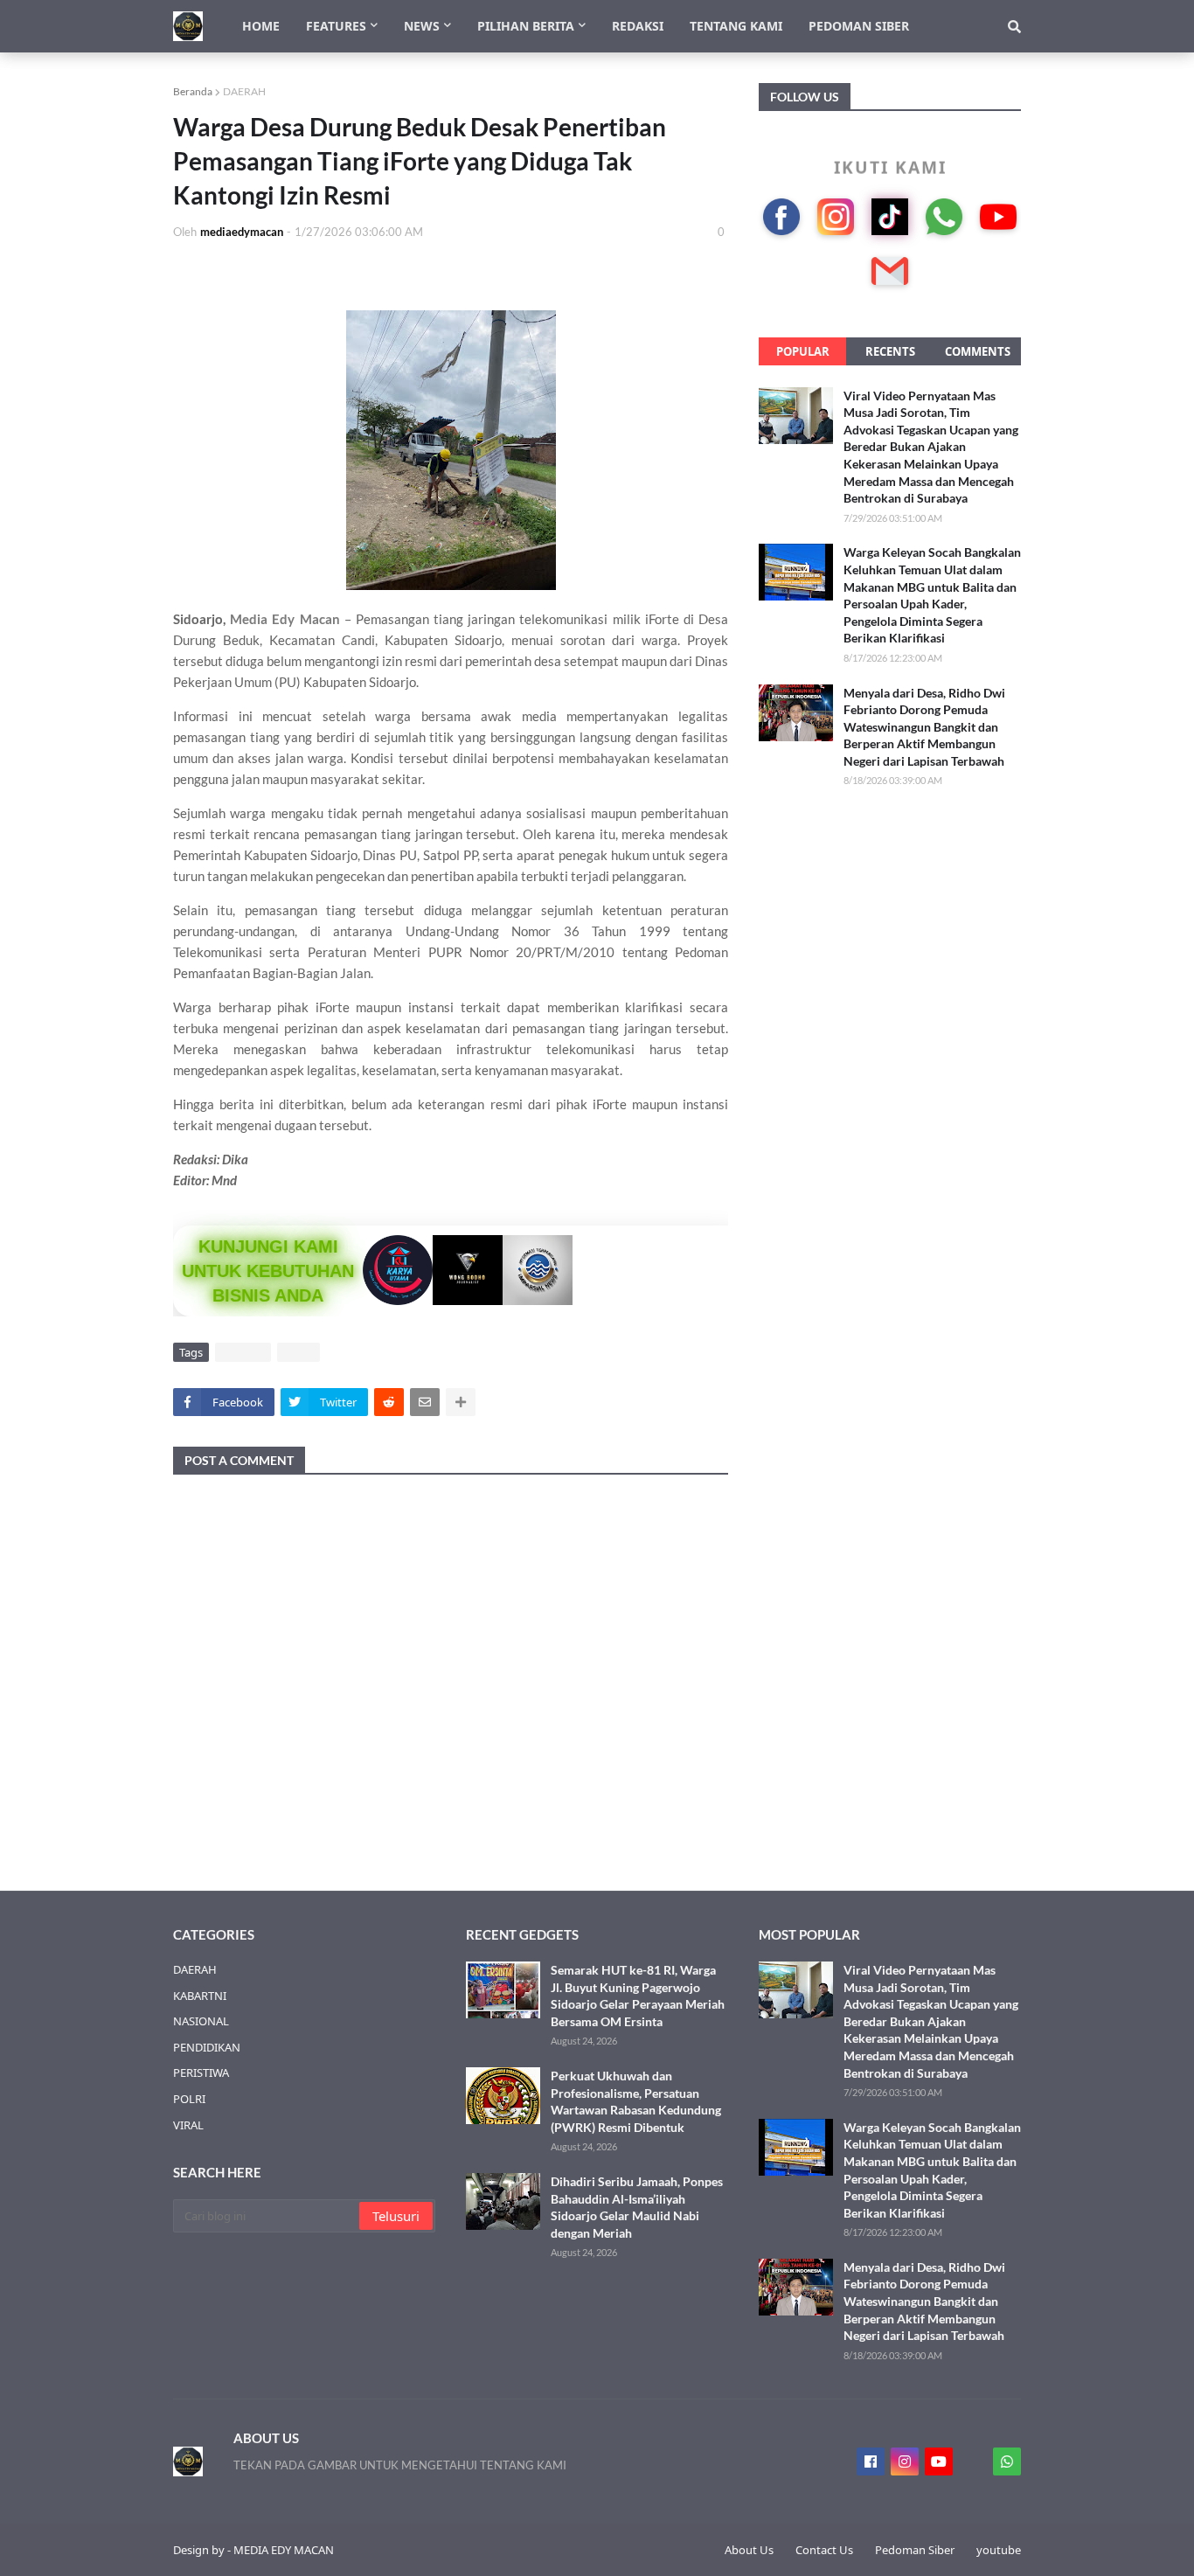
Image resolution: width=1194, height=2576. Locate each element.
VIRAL (298, 1352)
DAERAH (244, 91)
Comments (978, 351)
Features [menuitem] (336, 26)
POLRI (189, 2099)
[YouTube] (998, 217)
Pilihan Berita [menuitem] (526, 26)
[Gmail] (890, 271)
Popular (803, 351)
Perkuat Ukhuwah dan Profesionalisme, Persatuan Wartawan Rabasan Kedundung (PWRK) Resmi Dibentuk (636, 2101)
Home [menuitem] (261, 26)
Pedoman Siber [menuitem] (859, 26)
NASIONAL (201, 2021)
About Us (749, 2550)
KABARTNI (200, 1996)
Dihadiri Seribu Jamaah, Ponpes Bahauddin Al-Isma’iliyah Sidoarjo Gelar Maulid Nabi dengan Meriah (637, 2207)
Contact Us (824, 2550)
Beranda (193, 91)
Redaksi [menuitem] (638, 26)
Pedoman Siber (915, 2550)
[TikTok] (890, 217)
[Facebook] (781, 217)
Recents (890, 351)
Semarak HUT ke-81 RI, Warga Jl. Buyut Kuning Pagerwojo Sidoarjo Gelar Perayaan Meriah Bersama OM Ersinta (638, 1996)
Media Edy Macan (285, 619)
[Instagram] (836, 217)
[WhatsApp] (944, 217)
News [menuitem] (422, 26)
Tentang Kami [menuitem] (736, 26)
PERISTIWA (201, 2073)
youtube (999, 2550)
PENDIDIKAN (207, 2047)
